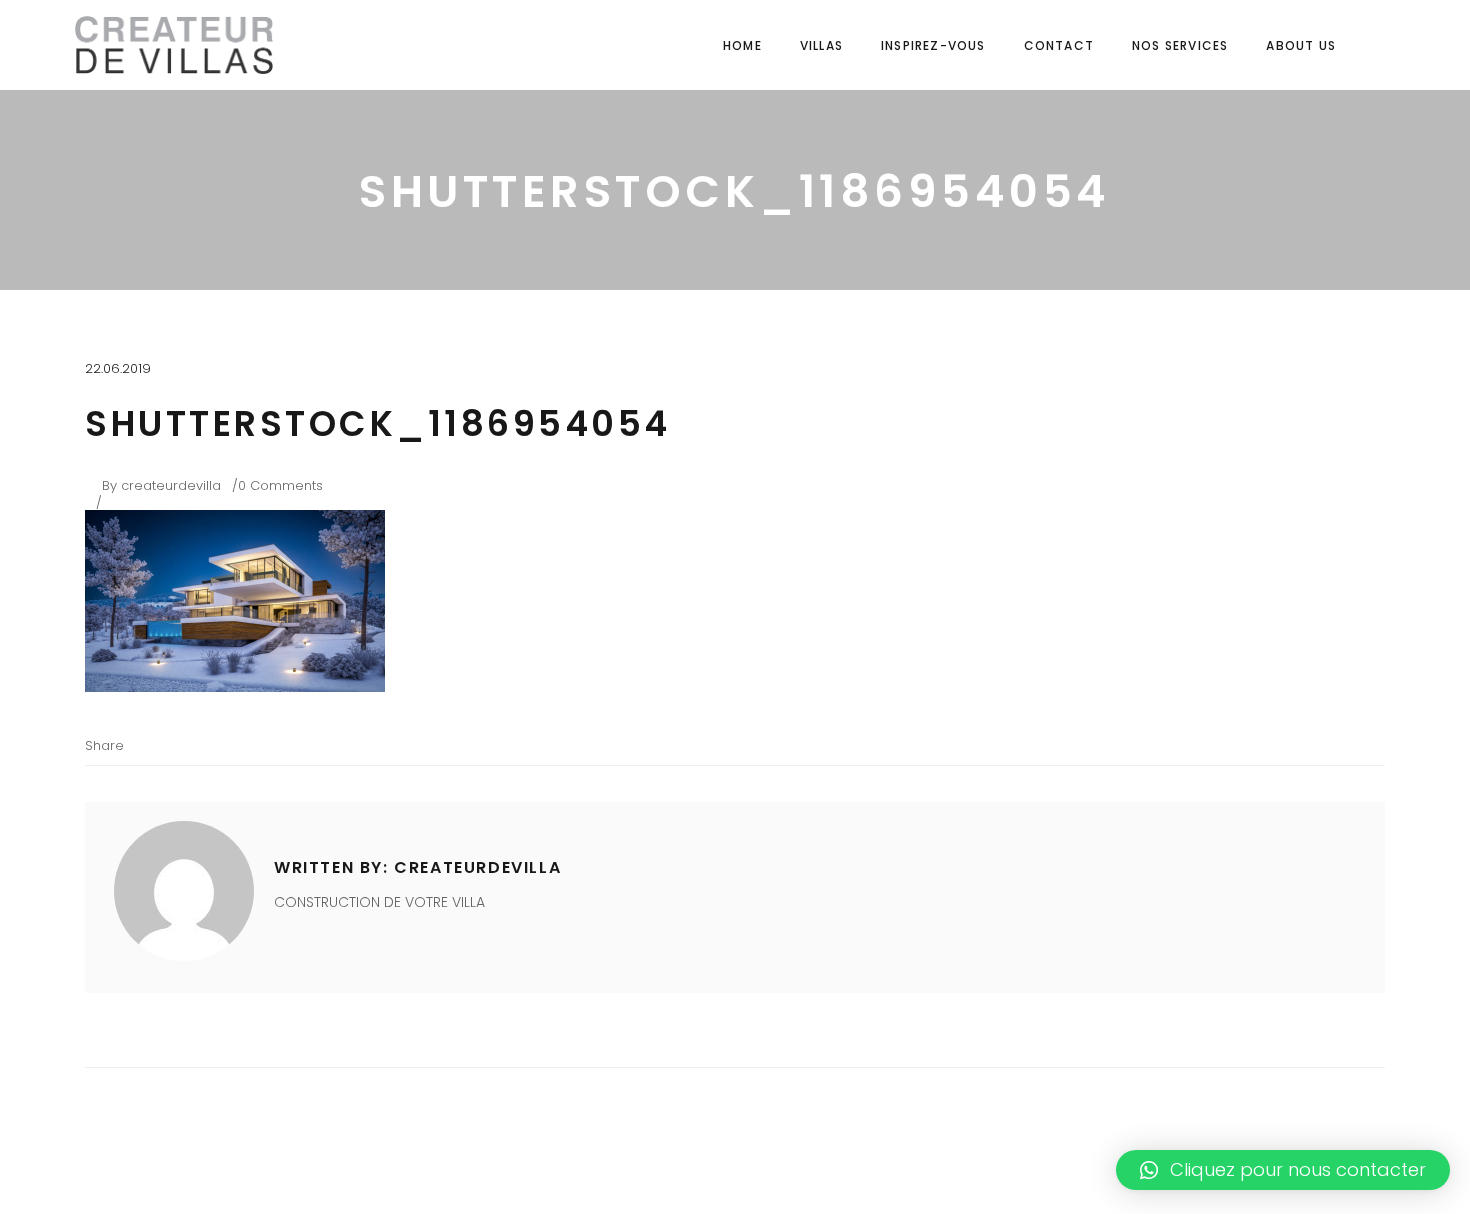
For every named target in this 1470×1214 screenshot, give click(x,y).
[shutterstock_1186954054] (184, 891)
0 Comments (280, 485)
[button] (1283, 1170)
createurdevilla (171, 485)
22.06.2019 (118, 368)
